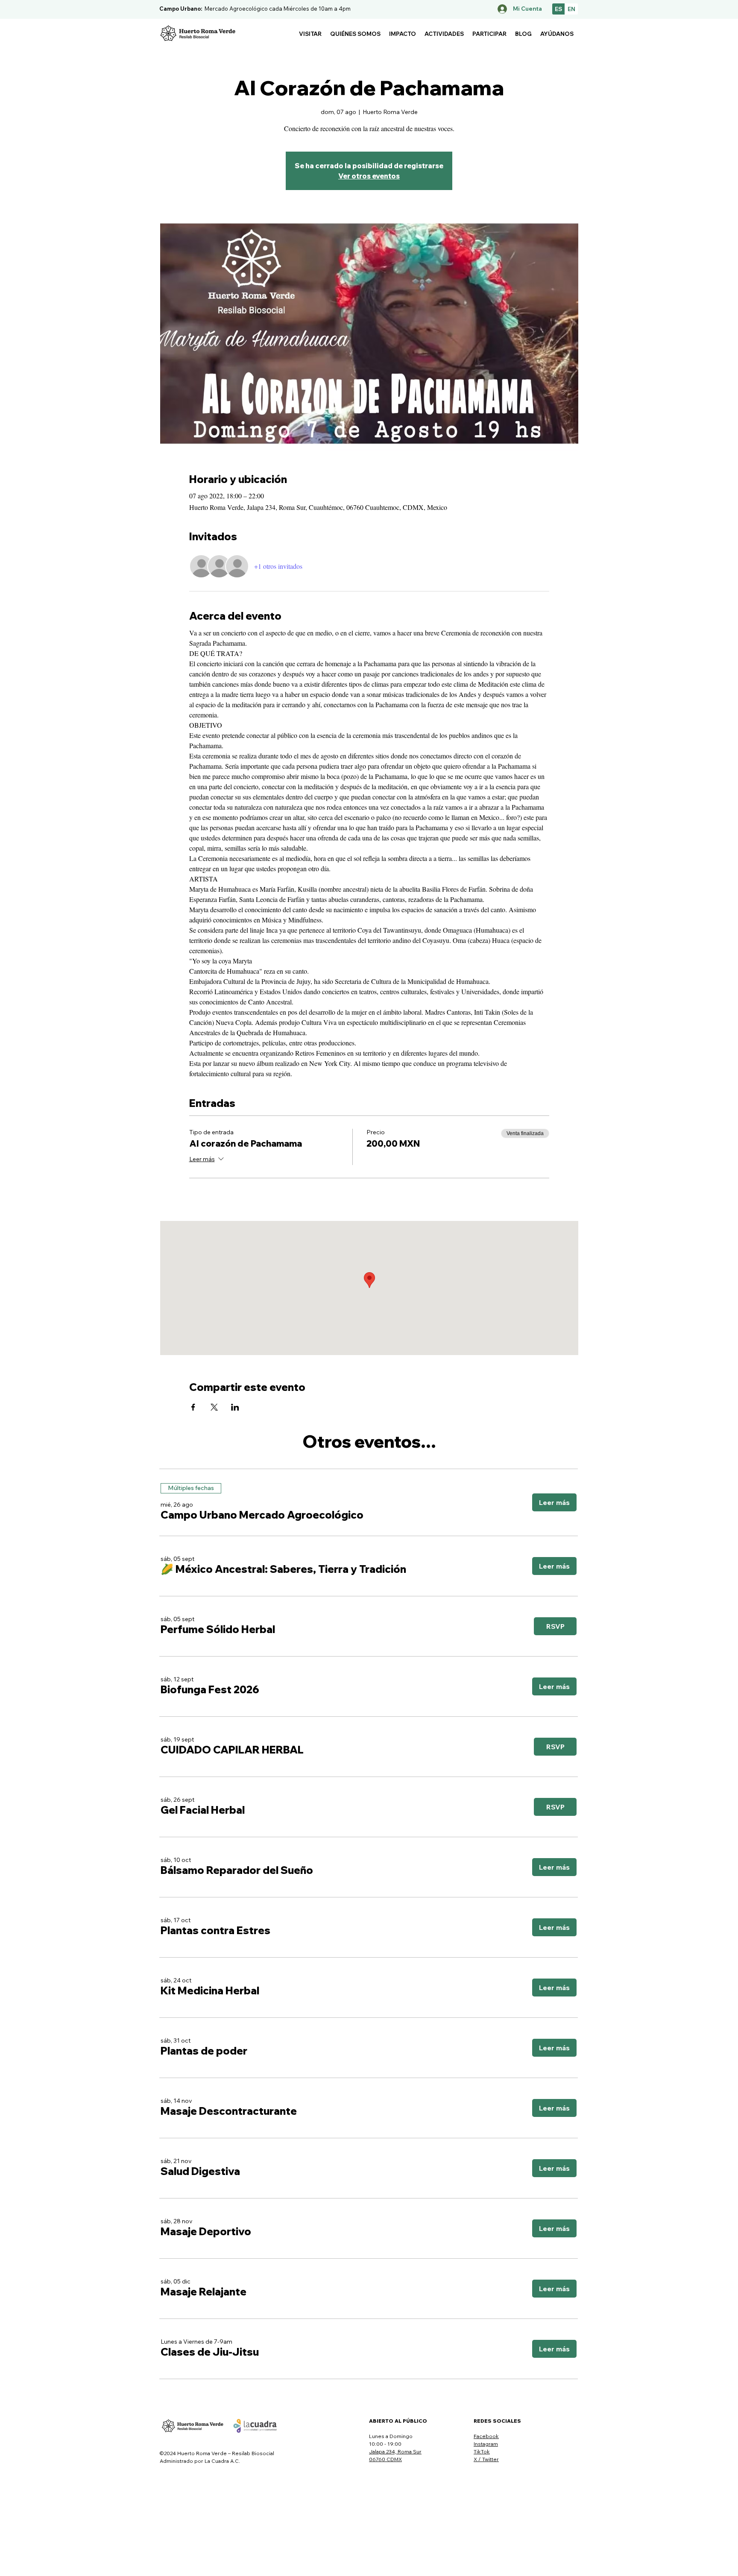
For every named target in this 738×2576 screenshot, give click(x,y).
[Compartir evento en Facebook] (193, 1407)
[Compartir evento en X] (214, 1407)
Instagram (486, 2444)
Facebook (486, 2436)
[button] (310, 34)
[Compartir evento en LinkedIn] (235, 1407)
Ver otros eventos (369, 176)
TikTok (482, 2452)
